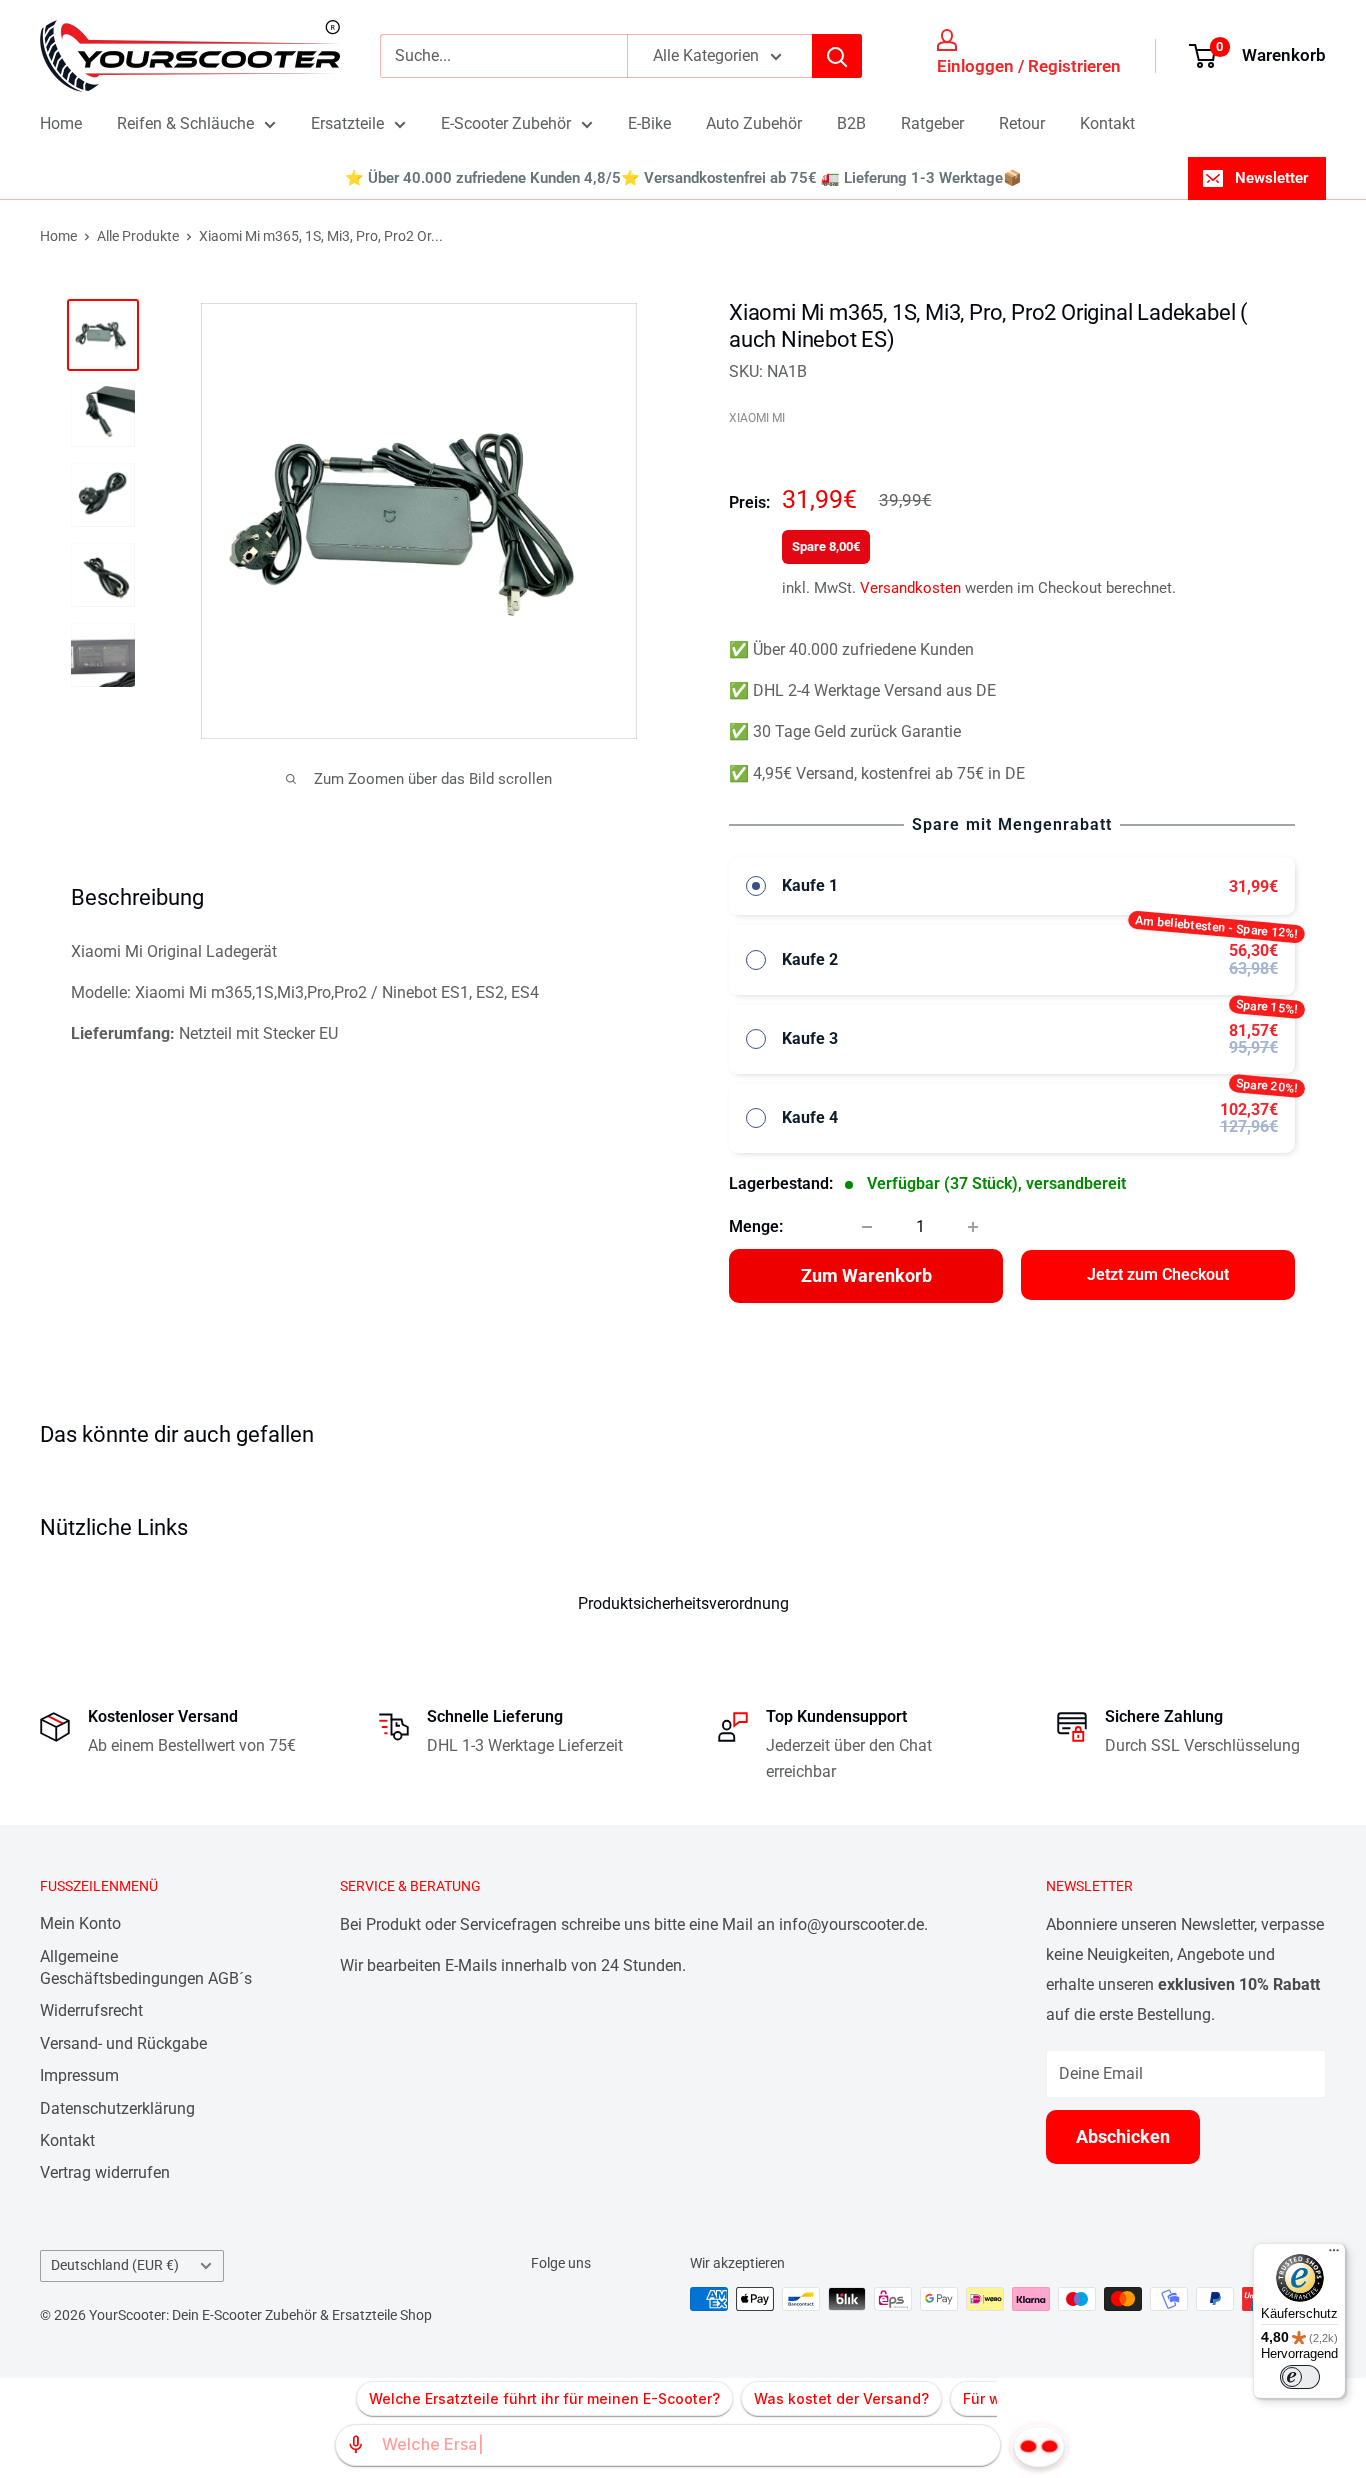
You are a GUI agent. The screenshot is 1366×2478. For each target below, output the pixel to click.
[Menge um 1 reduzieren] (867, 1227)
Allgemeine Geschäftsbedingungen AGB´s (146, 1967)
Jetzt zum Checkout (1158, 1274)
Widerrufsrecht (91, 2010)
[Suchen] (837, 56)
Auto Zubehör (754, 123)
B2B (851, 123)
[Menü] (1334, 2255)
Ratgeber (932, 123)
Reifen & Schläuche (185, 123)
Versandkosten (910, 588)
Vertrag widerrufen (105, 2172)
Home (61, 123)
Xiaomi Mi (757, 418)
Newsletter (1271, 178)
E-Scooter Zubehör (506, 123)
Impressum (79, 2075)
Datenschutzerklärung (117, 2108)
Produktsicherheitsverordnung (683, 1603)
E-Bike (649, 123)
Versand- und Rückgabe (123, 2043)
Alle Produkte (138, 236)
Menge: (756, 1226)
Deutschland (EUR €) (115, 2265)
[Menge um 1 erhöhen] (973, 1227)
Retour (1022, 123)
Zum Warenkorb (866, 1275)
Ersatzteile (347, 123)
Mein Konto (80, 1923)
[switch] (1300, 2377)
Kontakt (1107, 123)
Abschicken (1123, 2136)
